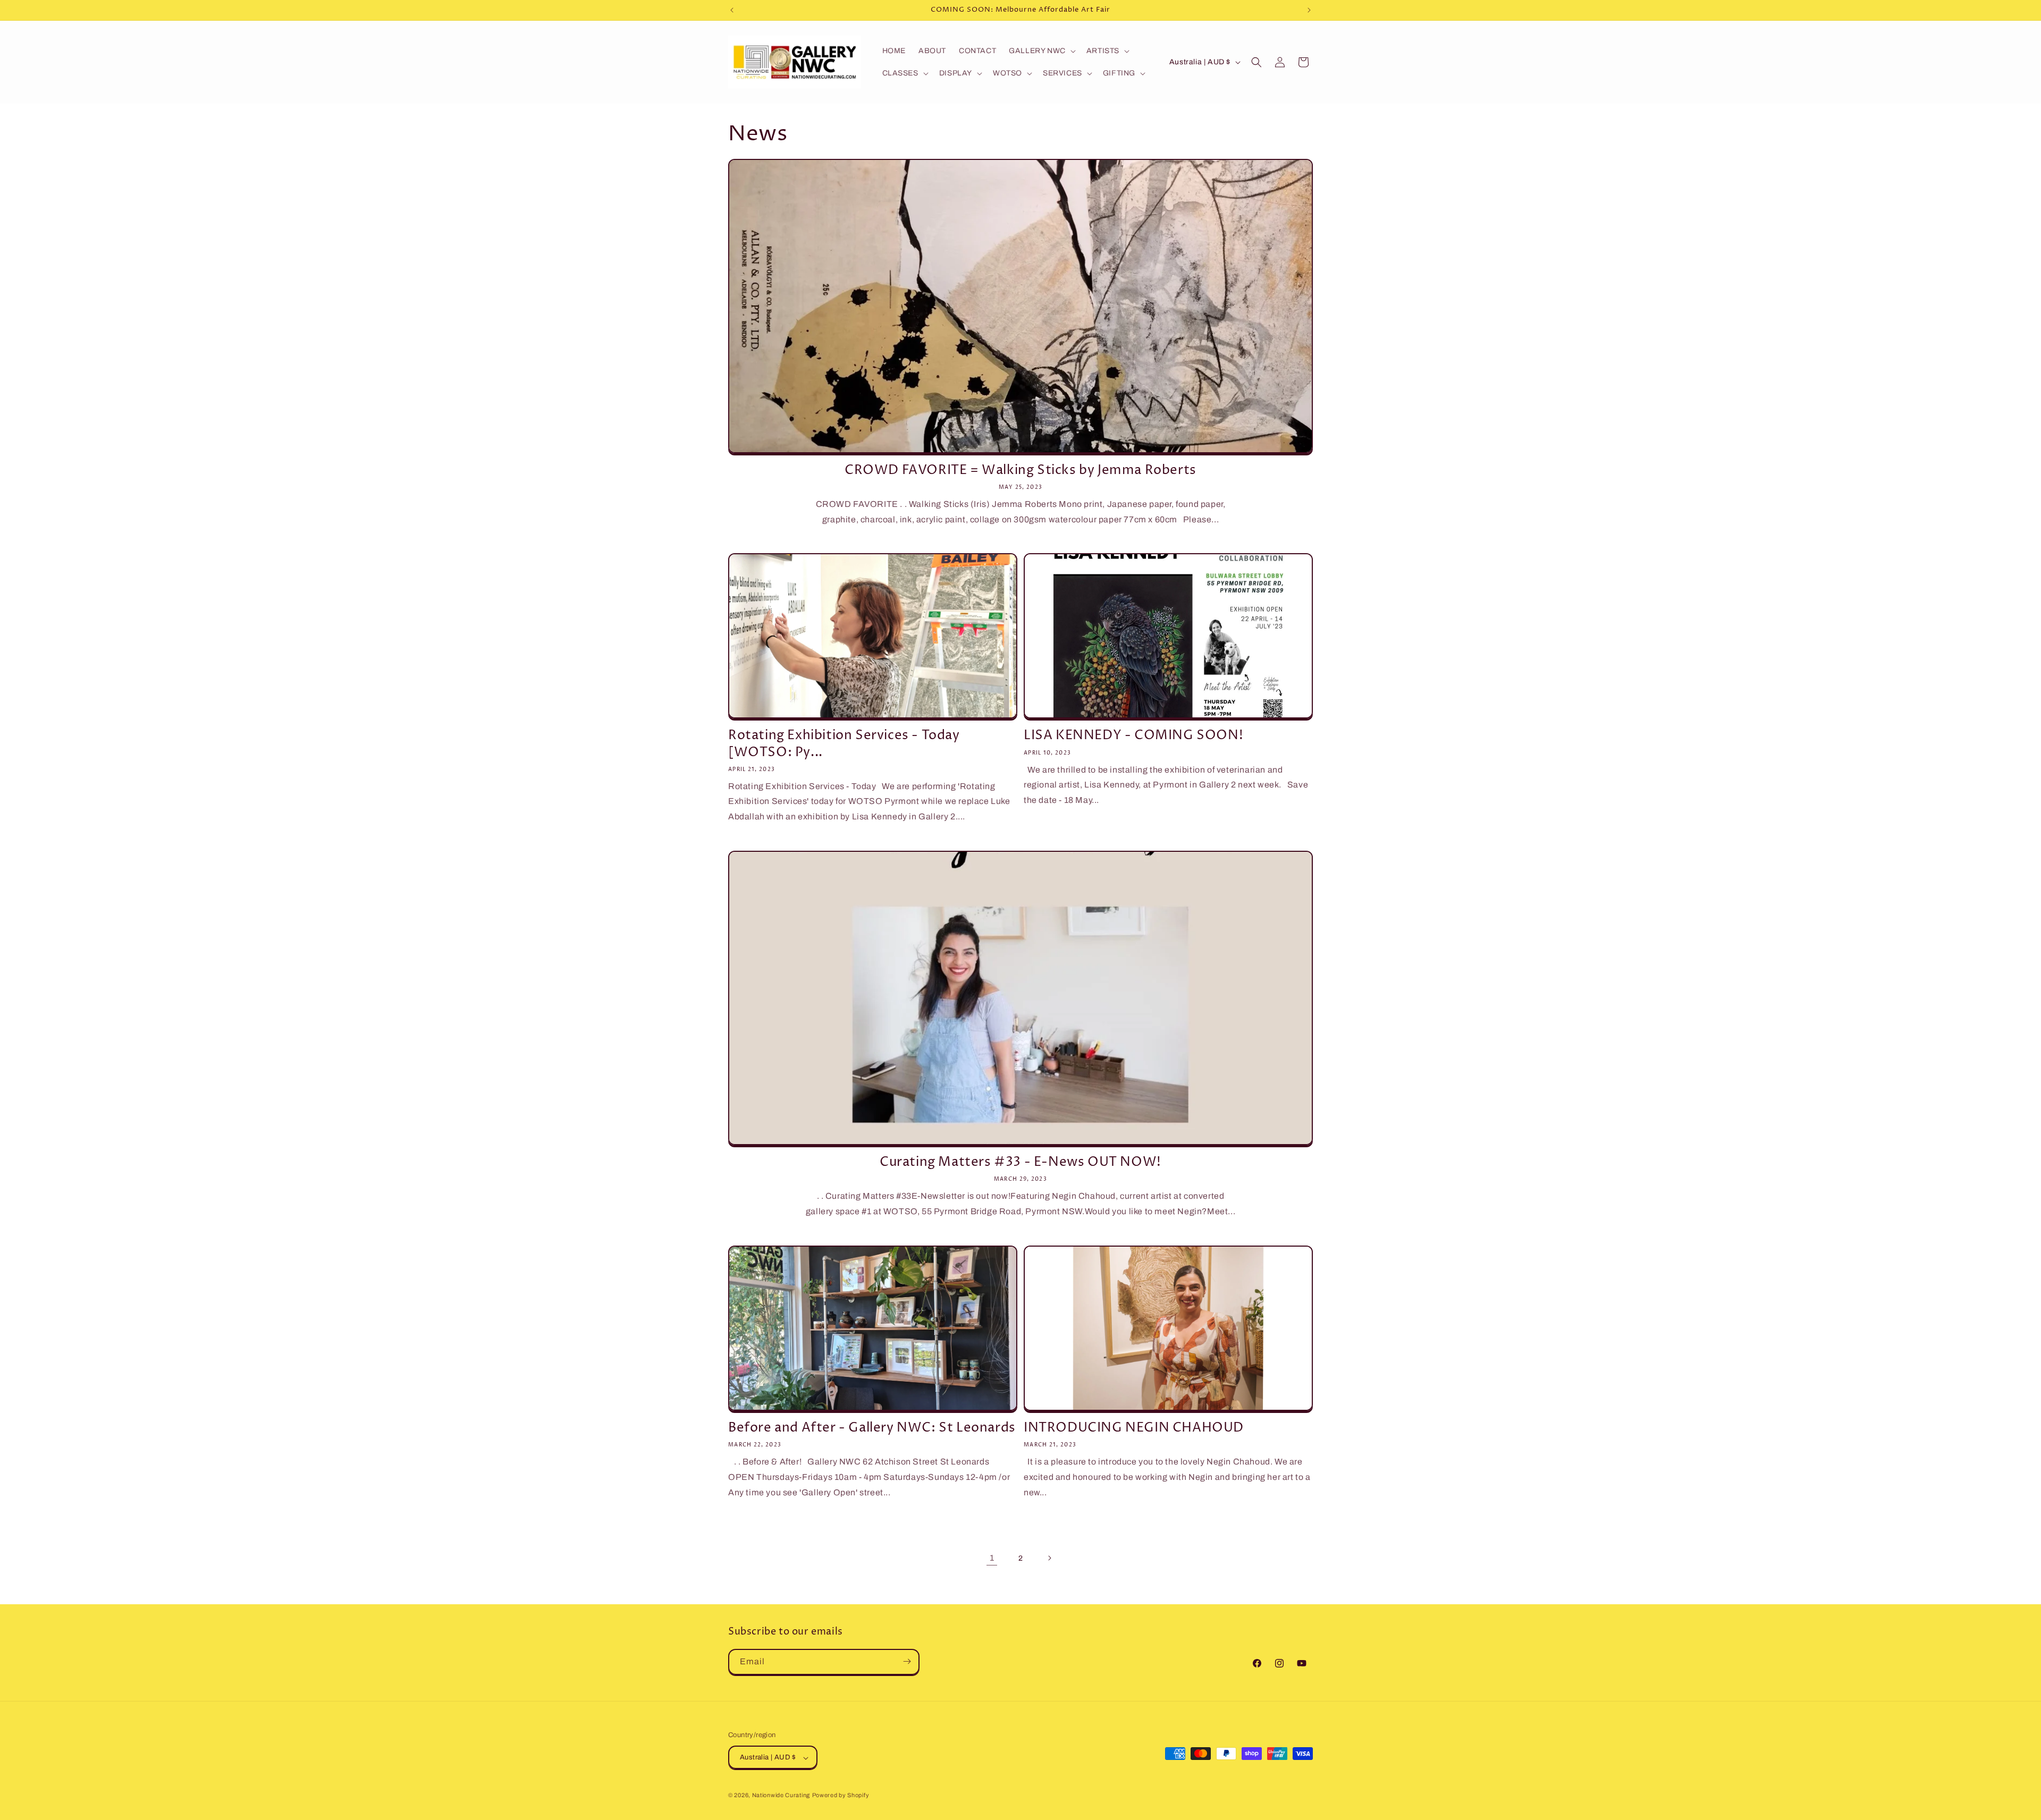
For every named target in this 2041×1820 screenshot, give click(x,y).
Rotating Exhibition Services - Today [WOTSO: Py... (844, 744)
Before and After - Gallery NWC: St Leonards (872, 1428)
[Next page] (1049, 1558)
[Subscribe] (907, 1661)
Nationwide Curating (781, 1796)
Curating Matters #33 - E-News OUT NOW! (1020, 1162)
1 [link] (992, 1558)
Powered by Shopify (841, 1796)
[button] (1041, 51)
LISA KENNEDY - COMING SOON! (1133, 736)
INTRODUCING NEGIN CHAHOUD (1134, 1428)
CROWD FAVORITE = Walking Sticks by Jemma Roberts (1020, 471)
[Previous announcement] (732, 10)
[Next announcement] (1309, 10)
